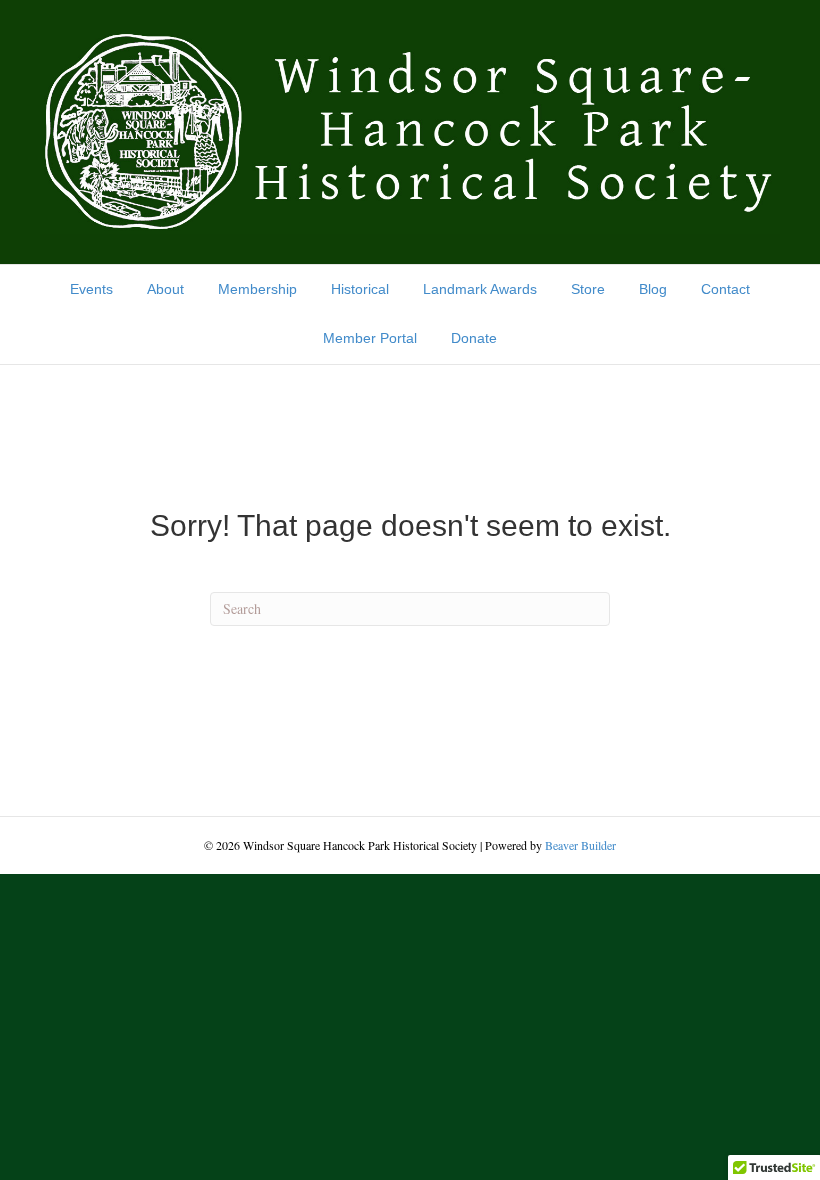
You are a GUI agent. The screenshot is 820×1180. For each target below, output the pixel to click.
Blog (653, 289)
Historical (360, 289)
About (165, 289)
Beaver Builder (580, 845)
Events (91, 289)
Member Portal (370, 338)
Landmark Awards (480, 289)
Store (588, 289)
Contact (725, 289)
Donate (474, 338)
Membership (257, 289)
